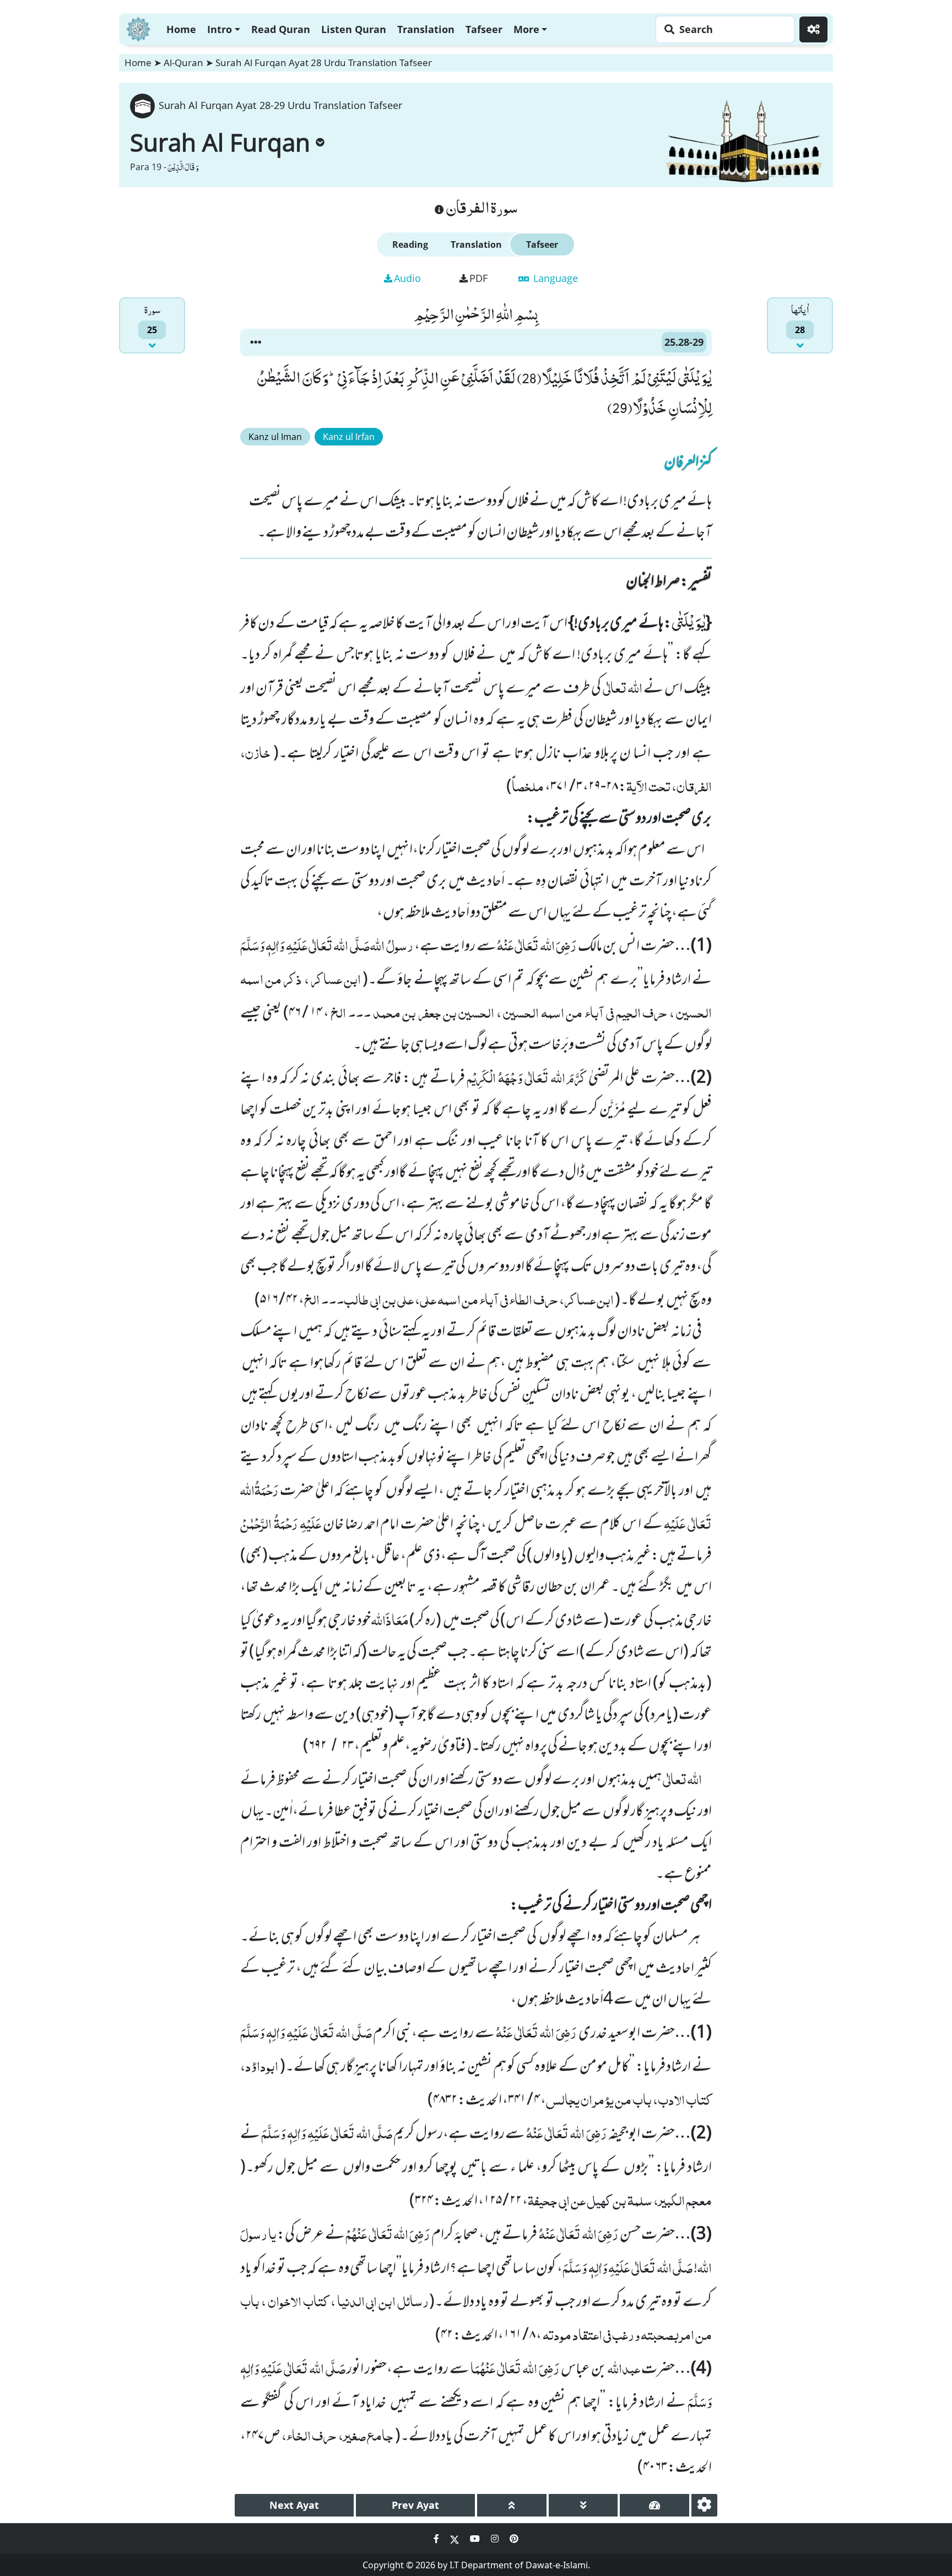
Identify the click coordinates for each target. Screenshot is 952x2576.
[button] (256, 343)
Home (181, 29)
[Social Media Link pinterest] (514, 2539)
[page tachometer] (654, 2505)
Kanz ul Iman (275, 437)
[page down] (583, 2505)
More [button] (526, 29)
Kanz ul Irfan (349, 437)
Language (554, 278)
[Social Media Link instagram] (496, 2539)
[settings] (704, 2505)
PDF (478, 278)
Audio (407, 278)
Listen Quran (354, 29)
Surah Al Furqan (220, 142)
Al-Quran (183, 63)
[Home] (138, 28)
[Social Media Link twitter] (456, 2539)
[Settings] (813, 29)
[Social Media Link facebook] (437, 2539)
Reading (410, 244)
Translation (426, 29)
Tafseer (484, 29)
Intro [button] (220, 29)
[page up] (512, 2505)
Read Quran (281, 29)
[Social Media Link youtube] (476, 2539)
